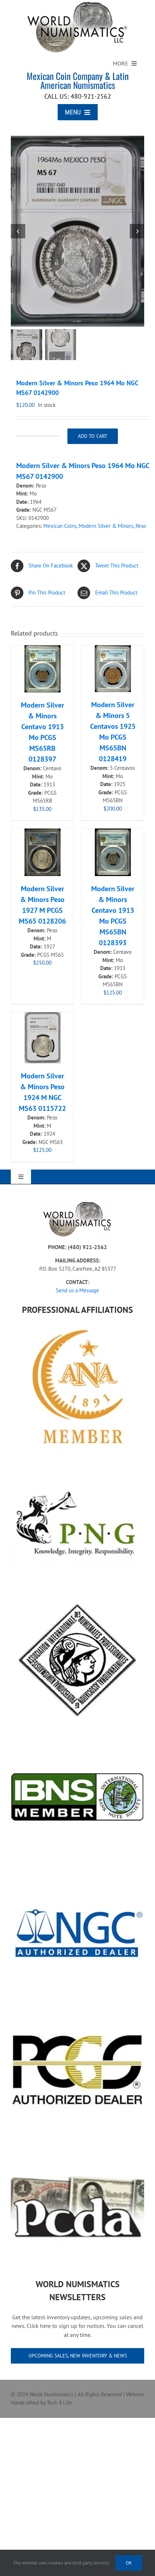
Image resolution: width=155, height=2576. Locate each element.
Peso (141, 526)
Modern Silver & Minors (106, 526)
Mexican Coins (60, 526)
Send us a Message (77, 1290)
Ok (129, 2563)
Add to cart (93, 436)
